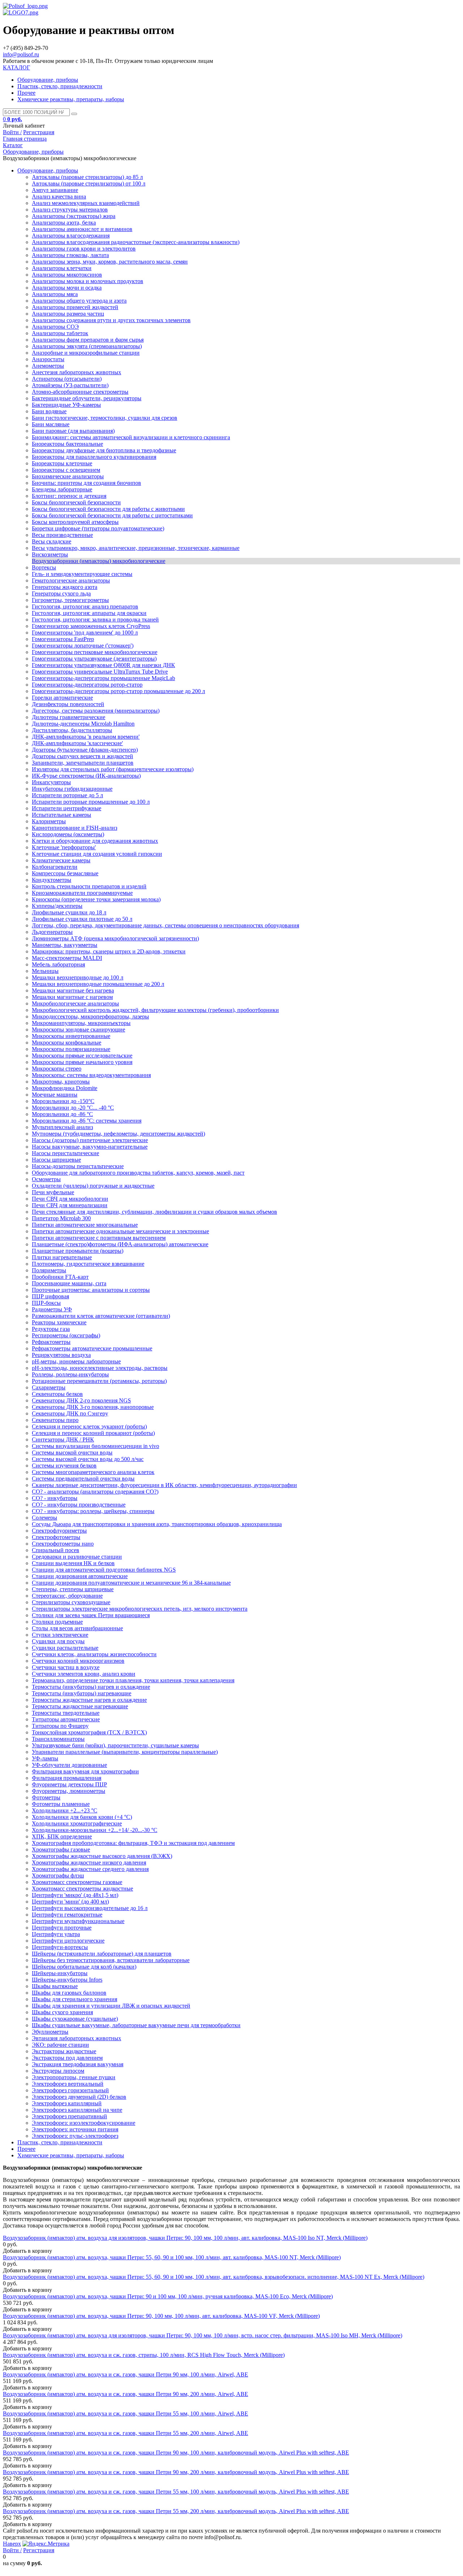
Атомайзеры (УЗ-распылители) (70, 385)
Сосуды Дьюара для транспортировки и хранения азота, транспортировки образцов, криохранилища (157, 1524)
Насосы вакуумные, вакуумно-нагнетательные (90, 1147)
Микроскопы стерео (57, 1069)
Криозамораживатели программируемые (82, 893)
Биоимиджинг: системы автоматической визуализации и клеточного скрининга (131, 437)
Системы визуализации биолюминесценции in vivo (95, 1446)
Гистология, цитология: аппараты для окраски (89, 613)
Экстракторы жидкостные (64, 2051)
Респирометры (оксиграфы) (66, 1335)
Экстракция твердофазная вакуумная (78, 2064)
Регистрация (39, 132)
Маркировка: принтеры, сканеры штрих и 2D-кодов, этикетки (109, 951)
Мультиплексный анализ (62, 1127)
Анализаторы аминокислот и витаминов (82, 229)
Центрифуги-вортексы (60, 1947)
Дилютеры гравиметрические (69, 717)
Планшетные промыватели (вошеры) (78, 1251)
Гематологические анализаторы (71, 580)
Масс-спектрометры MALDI (67, 958)
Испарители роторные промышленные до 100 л (91, 802)
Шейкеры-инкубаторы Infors (67, 1980)
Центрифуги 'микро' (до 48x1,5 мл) (75, 1895)
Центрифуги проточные (62, 1928)
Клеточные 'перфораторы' (64, 847)
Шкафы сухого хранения (62, 2012)
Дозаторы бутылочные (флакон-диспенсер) (85, 750)
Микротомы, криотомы (61, 1082)
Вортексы (44, 567)
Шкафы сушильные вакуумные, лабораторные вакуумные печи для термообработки (136, 2025)
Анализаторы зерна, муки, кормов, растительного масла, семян (110, 262)
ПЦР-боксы (46, 1303)
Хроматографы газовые (61, 1849)
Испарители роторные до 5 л (67, 795)
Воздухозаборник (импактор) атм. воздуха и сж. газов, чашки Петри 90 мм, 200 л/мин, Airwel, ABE (126, 2394)
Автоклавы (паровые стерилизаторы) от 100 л (89, 183)
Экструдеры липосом (58, 2071)
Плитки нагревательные (62, 1257)
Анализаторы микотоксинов (67, 275)
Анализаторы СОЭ (55, 327)
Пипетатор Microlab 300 (61, 1218)
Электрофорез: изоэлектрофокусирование (84, 2123)
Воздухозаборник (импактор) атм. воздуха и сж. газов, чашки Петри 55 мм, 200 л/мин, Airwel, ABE (126, 2433)
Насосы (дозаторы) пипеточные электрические (90, 1140)
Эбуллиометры (50, 2032)
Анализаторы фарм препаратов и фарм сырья (88, 340)
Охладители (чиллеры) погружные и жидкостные (93, 1186)
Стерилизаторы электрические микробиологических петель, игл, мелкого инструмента (140, 1609)
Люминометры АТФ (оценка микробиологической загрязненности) (115, 938)
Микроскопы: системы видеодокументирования (91, 1075)
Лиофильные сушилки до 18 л (69, 912)
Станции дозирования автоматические (80, 1576)
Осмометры (46, 1179)
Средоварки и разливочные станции (77, 1557)
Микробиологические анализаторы (75, 1003)
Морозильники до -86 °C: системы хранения (87, 1121)
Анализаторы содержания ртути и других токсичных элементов (111, 320)
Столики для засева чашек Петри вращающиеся (91, 1615)
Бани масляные (51, 424)
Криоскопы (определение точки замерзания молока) (96, 899)
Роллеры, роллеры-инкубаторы (70, 1374)
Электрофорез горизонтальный (70, 2090)
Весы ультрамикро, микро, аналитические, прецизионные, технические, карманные (136, 548)
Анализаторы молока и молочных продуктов (88, 281)
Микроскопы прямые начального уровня (82, 1062)
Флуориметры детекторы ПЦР (69, 1784)
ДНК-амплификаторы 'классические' (77, 743)
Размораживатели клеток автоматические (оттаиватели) (101, 1316)
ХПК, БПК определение (62, 1836)
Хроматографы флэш (58, 1876)
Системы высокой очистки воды (72, 1453)
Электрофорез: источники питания (75, 2129)
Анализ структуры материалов (70, 210)
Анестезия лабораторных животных (77, 372)
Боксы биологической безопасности (76, 502)
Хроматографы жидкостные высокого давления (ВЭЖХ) (102, 1856)
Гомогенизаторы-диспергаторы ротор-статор (87, 685)
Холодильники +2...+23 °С (65, 1810)
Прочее (26, 93)
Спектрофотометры (56, 1537)
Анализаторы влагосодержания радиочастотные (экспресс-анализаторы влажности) (136, 242)
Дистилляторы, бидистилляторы (72, 730)
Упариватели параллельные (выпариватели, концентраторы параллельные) (125, 1752)
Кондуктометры (52, 880)
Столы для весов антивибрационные (77, 1628)
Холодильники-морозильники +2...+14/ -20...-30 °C (95, 1830)
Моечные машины (55, 1095)
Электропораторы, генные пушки (74, 2077)
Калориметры (49, 821)
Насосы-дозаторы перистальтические (78, 1166)
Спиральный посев (56, 1550)
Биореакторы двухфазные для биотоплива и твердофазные (104, 450)
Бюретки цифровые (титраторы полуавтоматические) (98, 528)
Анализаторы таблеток (60, 333)
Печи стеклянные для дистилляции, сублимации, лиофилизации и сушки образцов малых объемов (154, 1212)
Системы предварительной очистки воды (83, 1479)
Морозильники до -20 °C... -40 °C (73, 1108)
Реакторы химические (59, 1322)
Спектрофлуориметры (59, 1531)
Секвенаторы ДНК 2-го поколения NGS (81, 1400)
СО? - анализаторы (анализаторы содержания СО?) (95, 1492)
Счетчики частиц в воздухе (66, 1667)
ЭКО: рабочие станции (60, 2045)
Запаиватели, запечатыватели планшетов (83, 763)
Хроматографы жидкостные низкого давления (89, 1862)
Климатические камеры (61, 860)
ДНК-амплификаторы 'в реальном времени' (86, 737)
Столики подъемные (57, 1622)
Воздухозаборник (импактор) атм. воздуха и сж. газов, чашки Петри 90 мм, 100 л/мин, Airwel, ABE (126, 2374)
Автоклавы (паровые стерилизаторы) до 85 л (87, 177)
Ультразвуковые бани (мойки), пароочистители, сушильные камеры (115, 1745)
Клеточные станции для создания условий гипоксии (97, 854)
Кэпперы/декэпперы (57, 906)
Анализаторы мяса (55, 294)
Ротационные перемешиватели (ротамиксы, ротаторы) (99, 1381)
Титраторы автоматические (66, 1719)
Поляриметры (49, 1270)
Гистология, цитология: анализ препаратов (85, 606)
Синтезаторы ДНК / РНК (63, 1439)
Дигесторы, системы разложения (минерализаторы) (96, 711)
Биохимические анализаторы (68, 476)
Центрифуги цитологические (68, 1941)
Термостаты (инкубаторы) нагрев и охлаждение (91, 1687)
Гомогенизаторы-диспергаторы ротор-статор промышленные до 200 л (118, 691)
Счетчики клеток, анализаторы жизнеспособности (94, 1654)
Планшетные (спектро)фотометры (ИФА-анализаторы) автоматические (120, 1244)
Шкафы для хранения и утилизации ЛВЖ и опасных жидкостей (111, 2006)
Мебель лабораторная (58, 964)
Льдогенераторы (52, 932)
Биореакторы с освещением (66, 470)
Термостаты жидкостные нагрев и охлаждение (89, 1700)
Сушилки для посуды (58, 1641)
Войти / (12, 132)
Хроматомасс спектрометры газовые (77, 1882)
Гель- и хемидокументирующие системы (82, 574)
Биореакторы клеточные (62, 463)
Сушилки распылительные (65, 1648)
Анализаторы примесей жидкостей (75, 307)
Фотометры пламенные (61, 1804)
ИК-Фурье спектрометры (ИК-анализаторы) (86, 776)
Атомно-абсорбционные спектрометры (80, 392)
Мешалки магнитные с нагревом (72, 997)
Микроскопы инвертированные (71, 1036)
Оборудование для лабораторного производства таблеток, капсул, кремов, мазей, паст (138, 1173)
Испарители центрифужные (67, 808)
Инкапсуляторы (51, 782)
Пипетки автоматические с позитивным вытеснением (99, 1238)
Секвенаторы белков (57, 1394)
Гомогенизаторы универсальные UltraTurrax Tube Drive (100, 672)
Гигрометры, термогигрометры (70, 600)
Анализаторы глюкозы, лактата (70, 255)
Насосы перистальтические (65, 1153)
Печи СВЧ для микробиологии (70, 1199)
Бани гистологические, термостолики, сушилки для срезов (105, 418)
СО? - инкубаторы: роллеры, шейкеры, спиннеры (93, 1511)
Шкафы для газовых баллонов (69, 1993)
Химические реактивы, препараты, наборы (71, 99)
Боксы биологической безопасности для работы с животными (108, 509)
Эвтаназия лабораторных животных (77, 2038)
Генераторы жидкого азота (65, 587)
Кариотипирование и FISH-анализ (75, 828)
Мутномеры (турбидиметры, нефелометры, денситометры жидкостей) (118, 1134)
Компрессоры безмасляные (65, 873)
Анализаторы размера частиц (68, 314)
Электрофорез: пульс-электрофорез (75, 2136)
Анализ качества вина (59, 196)
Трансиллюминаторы (58, 1739)
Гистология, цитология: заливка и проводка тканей (95, 620)
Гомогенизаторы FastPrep (63, 639)
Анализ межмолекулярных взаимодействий (86, 203)
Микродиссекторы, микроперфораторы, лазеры (90, 1016)
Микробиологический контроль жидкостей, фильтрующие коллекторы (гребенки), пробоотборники (155, 1010)
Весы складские (52, 541)
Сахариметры (49, 1387)
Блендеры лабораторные (62, 489)
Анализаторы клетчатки (62, 268)
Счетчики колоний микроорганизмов (78, 1661)
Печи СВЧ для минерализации (70, 1205)
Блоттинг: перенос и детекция (69, 496)
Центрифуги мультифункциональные (78, 1921)
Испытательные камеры (61, 815)
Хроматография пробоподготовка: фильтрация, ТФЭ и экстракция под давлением (133, 1843)
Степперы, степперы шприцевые (73, 1589)
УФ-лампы (45, 1758)
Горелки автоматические (62, 698)
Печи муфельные (53, 1192)
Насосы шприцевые (56, 1160)
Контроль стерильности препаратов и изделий (89, 886)
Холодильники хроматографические (77, 1823)
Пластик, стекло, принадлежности (60, 86)
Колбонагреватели (55, 867)
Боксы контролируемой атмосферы (75, 522)
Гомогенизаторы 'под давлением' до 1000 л (85, 633)
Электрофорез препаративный (69, 2116)
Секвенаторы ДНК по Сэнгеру (70, 1413)
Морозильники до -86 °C (62, 1114)
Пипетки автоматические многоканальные (85, 1225)
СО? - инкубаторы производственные (79, 1505)
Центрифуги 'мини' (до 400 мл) (70, 1902)
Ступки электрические (60, 1635)
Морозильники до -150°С (63, 1101)
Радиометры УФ (52, 1309)
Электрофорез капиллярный (67, 2103)
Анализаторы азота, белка (64, 223)
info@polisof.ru (21, 54)
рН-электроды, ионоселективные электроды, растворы (100, 1368)
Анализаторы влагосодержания (71, 236)
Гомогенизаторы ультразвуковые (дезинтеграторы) (94, 659)
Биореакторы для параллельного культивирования (94, 457)
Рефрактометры (51, 1342)
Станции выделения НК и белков (73, 1563)
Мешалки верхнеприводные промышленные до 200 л (98, 984)
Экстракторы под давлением (67, 2058)
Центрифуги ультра (56, 1934)
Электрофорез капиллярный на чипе (77, 2110)
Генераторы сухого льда (61, 593)
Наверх (12, 2544)
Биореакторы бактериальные (67, 444)
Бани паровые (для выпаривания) (73, 431)
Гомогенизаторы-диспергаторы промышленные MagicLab (103, 678)
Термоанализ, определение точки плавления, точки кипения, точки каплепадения (133, 1680)
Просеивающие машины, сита (69, 1283)
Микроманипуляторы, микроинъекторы (81, 1023)
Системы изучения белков (64, 1466)
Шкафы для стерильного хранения (75, 1999)
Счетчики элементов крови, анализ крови (84, 1674)
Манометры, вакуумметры (65, 945)
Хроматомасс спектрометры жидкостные (82, 1889)
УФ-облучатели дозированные (69, 1765)
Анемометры (48, 366)
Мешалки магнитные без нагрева (73, 990)
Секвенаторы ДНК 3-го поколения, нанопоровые (93, 1407)
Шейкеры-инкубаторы (60, 1973)
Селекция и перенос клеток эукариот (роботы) (89, 1426)
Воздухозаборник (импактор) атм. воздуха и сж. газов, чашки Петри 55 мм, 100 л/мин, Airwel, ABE (126, 2413)
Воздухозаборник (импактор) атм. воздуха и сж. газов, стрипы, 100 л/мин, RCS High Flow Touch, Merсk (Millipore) (144, 2355)
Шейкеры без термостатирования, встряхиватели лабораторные (111, 1960)
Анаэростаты (48, 359)
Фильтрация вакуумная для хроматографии (85, 1771)
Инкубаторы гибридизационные (72, 789)
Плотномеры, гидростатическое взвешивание (88, 1264)
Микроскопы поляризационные (71, 1049)
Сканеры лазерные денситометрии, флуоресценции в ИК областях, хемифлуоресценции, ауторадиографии (164, 1485)
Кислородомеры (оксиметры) (68, 834)
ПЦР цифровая (50, 1296)
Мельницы (45, 971)
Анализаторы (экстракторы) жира (74, 216)
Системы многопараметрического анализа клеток (93, 1472)
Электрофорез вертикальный (68, 2084)
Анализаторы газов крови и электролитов (84, 249)
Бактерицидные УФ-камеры (66, 405)
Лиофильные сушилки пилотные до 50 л (82, 919)
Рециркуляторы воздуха (61, 1355)
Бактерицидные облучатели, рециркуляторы (87, 398)
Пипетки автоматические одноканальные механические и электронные (120, 1231)
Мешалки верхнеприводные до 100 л (78, 977)
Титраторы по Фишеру (60, 1726)
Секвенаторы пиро (55, 1420)
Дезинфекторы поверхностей (68, 704)
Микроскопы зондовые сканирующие (78, 1029)
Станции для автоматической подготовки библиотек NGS (104, 1570)
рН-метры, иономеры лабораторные (76, 1361)
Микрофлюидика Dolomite (65, 1088)
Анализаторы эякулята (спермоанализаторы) (87, 346)
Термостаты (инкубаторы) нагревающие (82, 1693)
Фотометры (46, 1797)
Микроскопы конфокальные (67, 1043)
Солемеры (44, 1518)
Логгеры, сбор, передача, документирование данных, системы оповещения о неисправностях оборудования (165, 925)
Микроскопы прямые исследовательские (82, 1056)
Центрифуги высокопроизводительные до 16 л (90, 1908)
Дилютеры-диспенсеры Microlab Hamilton (83, 724)
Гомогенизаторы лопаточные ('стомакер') (83, 646)
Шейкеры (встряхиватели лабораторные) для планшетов (102, 1954)
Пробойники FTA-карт (60, 1277)
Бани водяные (49, 411)
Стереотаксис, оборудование (67, 1596)
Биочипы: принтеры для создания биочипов (86, 483)
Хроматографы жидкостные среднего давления (90, 1869)
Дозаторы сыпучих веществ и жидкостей (82, 756)
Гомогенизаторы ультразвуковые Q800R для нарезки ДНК (103, 665)
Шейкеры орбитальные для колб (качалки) (84, 1967)
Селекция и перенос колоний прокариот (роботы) (93, 1433)
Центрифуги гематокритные (67, 1915)
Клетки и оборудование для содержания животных (95, 841)
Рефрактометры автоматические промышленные (92, 1348)
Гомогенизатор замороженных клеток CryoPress (91, 626)
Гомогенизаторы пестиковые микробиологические (95, 652)
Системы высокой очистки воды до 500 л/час (88, 1459)
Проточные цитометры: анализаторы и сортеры (91, 1290)
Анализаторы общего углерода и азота (79, 301)
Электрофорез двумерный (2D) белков (79, 2097)
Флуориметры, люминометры (69, 1791)
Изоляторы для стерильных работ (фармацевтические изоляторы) (113, 769)
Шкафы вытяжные (55, 1986)
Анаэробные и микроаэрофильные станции (86, 353)
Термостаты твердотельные (66, 1713)
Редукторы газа (51, 1329)
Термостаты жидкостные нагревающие (80, 1706)
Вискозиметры (50, 554)
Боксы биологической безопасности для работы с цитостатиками (112, 515)
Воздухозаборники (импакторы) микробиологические (99, 561)
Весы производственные (62, 535)
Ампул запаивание (55, 190)
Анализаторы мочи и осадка (67, 288)
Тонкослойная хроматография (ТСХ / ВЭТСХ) (89, 1732)
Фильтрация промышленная (67, 1778)
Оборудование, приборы (48, 80)
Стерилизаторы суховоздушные (71, 1602)
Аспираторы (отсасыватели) (67, 379)
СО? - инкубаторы (55, 1498)
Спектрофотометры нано (63, 1544)
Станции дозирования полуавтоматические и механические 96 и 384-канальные (131, 1583)
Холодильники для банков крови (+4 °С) (82, 1817)
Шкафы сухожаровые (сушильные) (75, 2019)
